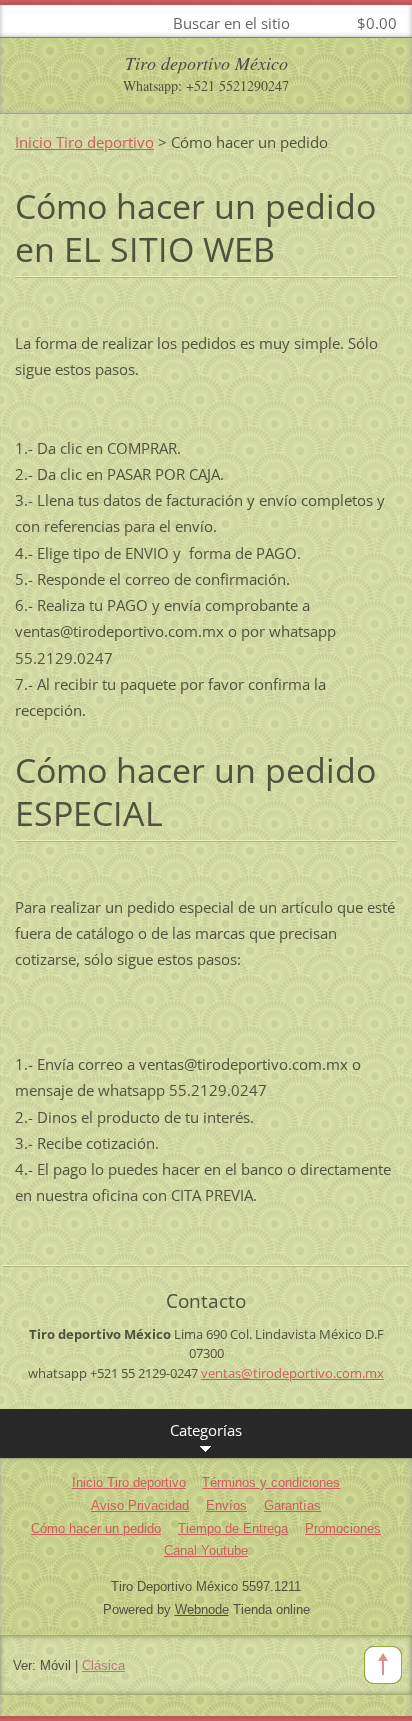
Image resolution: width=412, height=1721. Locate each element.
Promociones (343, 1528)
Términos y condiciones (271, 1482)
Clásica (103, 1665)
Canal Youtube (206, 1550)
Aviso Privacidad (140, 1505)
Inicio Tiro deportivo (84, 142)
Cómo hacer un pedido (96, 1528)
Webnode (202, 1609)
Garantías (292, 1505)
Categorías (206, 1430)
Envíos (226, 1505)
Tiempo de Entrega (233, 1528)
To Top (383, 1665)
